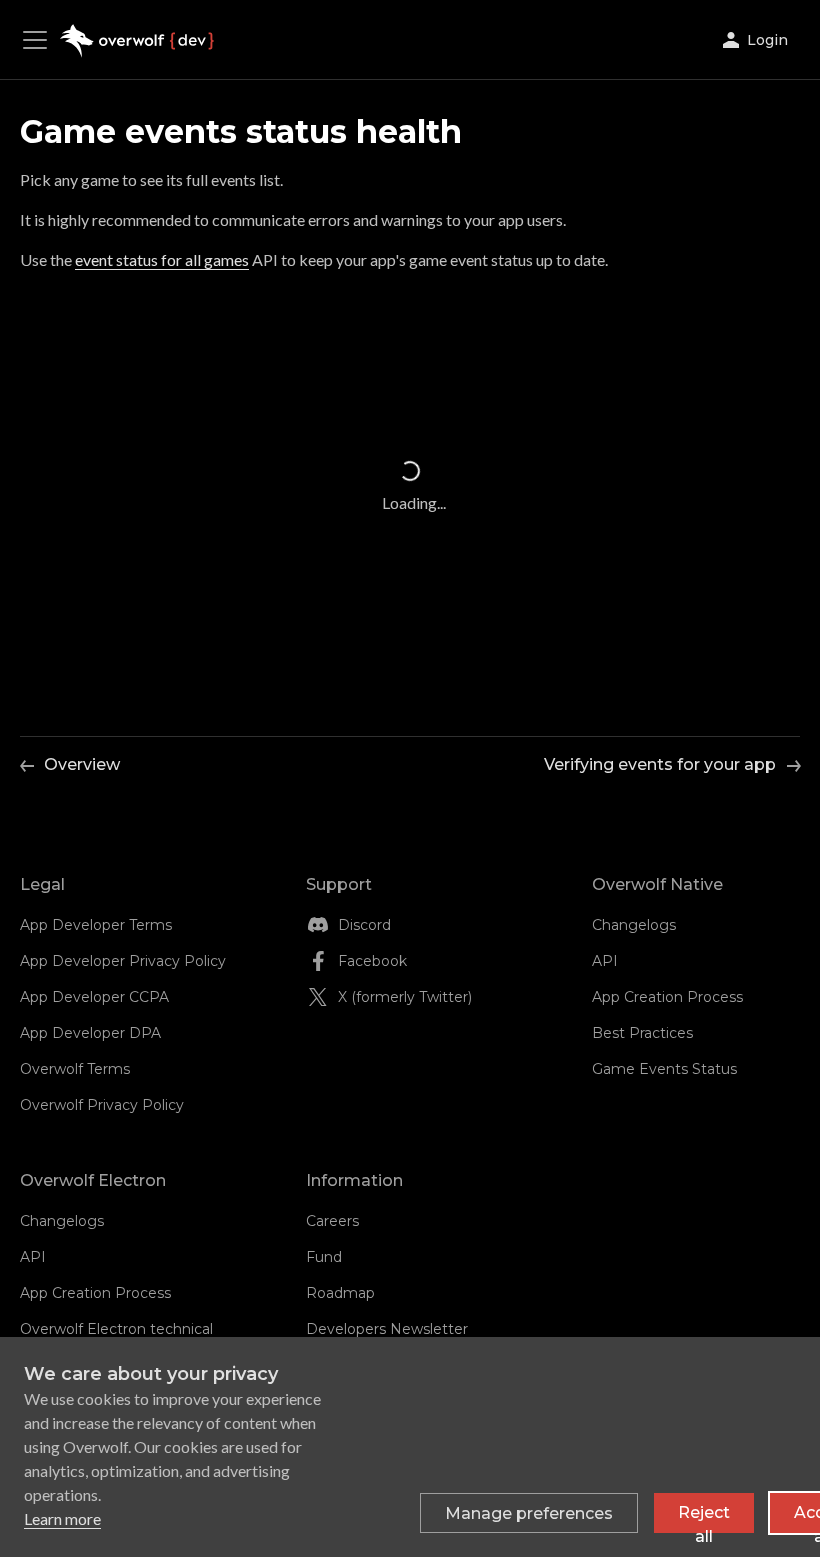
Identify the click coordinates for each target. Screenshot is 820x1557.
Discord (364, 925)
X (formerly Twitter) (405, 997)
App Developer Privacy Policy (123, 961)
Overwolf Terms (75, 1069)
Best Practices (642, 1033)
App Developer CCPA (94, 997)
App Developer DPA (90, 1033)
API (605, 961)
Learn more (62, 1518)
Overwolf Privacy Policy (102, 1105)
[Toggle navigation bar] (40, 40)
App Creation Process (667, 997)
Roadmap (340, 1293)
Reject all (704, 1518)
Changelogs (634, 925)
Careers (332, 1221)
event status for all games (162, 259)
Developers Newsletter (387, 1329)
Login (767, 40)
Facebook (372, 961)
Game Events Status (664, 1069)
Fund (324, 1257)
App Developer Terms (96, 925)
